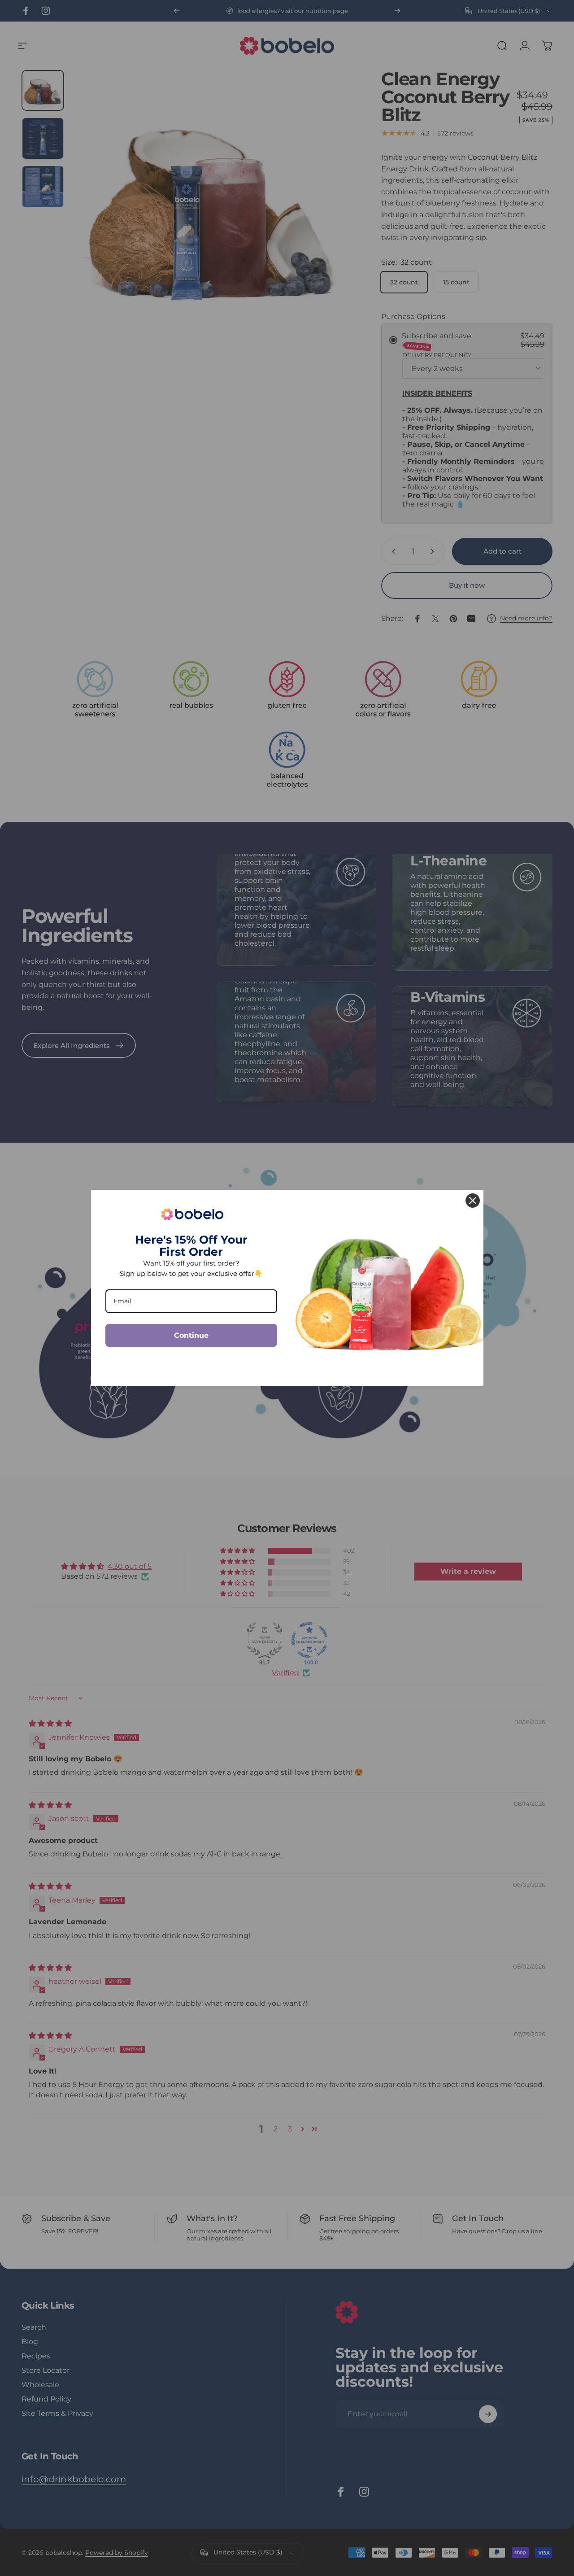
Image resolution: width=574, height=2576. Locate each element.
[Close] (473, 1201)
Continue (191, 1335)
